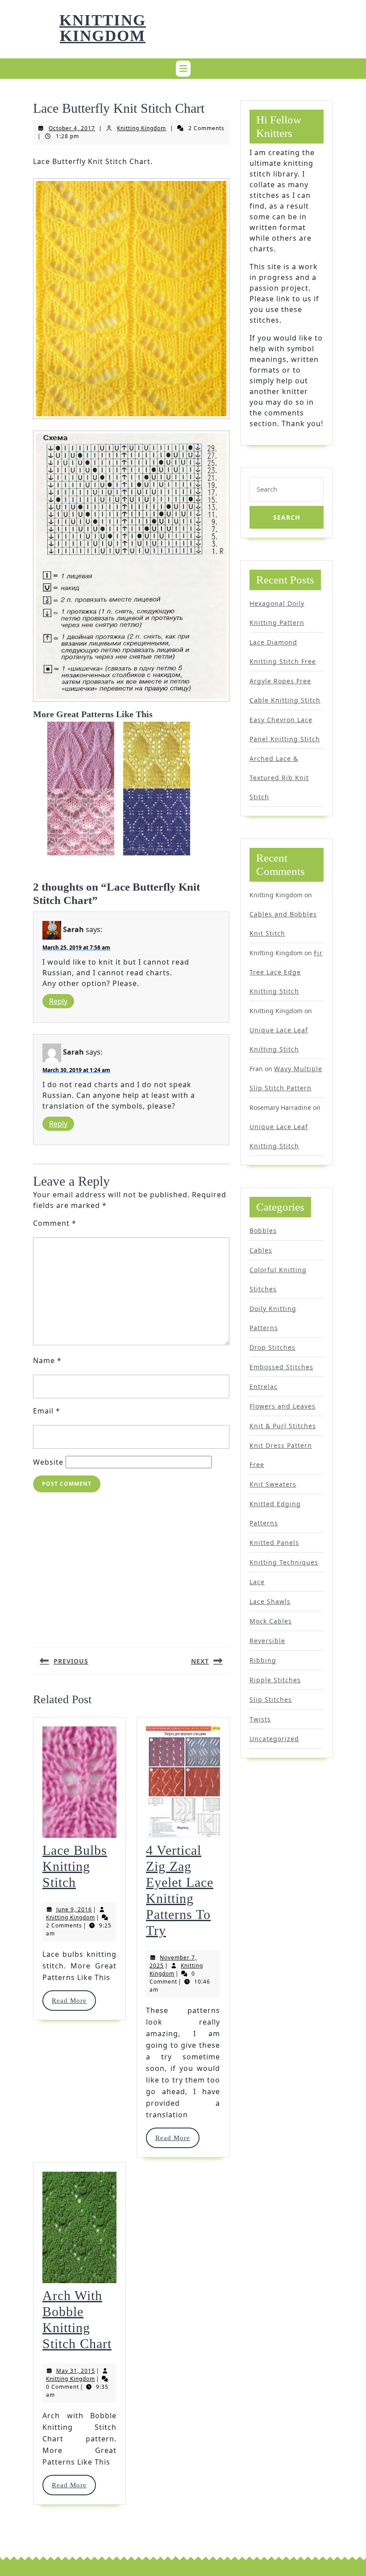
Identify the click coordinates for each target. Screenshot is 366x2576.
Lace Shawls (270, 1601)
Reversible (267, 1641)
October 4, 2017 (72, 128)
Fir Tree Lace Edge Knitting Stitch (286, 972)
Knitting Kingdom (103, 28)
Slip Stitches (271, 1699)
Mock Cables (271, 1621)
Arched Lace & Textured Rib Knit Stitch (279, 778)
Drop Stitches (272, 1347)
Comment (55, 1223)
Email (47, 1411)
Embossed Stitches (281, 1367)
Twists (260, 1719)
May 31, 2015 (76, 2371)
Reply (58, 1001)
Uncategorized (274, 1739)
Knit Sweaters (273, 1484)
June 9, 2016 (74, 1909)
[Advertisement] (131, 1566)
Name (47, 1360)
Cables (261, 1250)
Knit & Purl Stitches (283, 1426)
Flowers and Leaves (283, 1406)
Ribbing (263, 1660)
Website (48, 1462)
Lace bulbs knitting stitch (75, 1866)
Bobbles (263, 1230)
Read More (73, 2001)
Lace (257, 1582)
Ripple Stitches (275, 1680)
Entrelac (264, 1387)
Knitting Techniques (284, 1562)
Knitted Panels (274, 1543)
